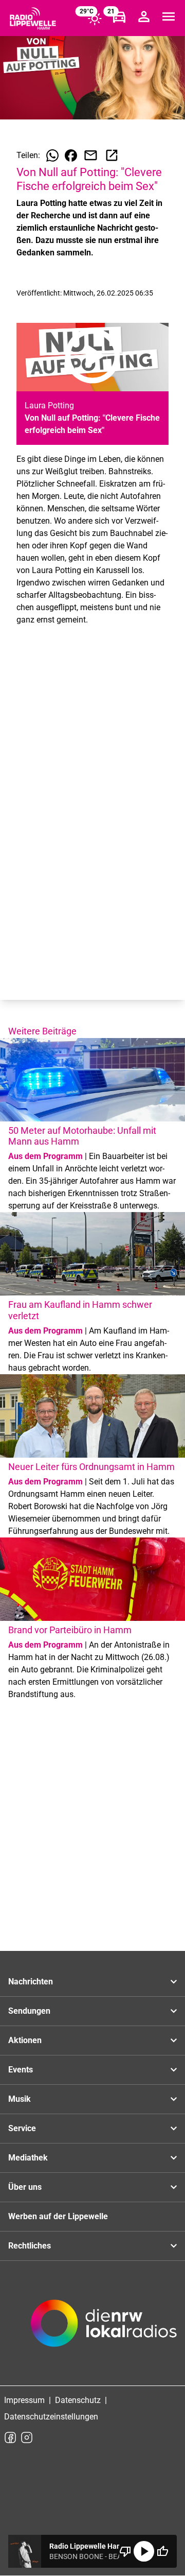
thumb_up (162, 2551)
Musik (20, 2099)
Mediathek (28, 2158)
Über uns (25, 2187)
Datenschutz (78, 2400)
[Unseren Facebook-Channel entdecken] (10, 2437)
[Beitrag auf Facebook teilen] (71, 155)
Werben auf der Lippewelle (58, 2216)
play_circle (144, 2551)
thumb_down (125, 2551)
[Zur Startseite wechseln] (33, 19)
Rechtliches (30, 2246)
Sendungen (29, 2011)
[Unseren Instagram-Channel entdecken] (27, 2437)
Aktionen (25, 2040)
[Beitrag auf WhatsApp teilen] (52, 155)
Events (21, 2070)
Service (22, 2128)
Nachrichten (31, 1982)
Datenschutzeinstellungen (51, 2417)
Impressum (24, 2400)
